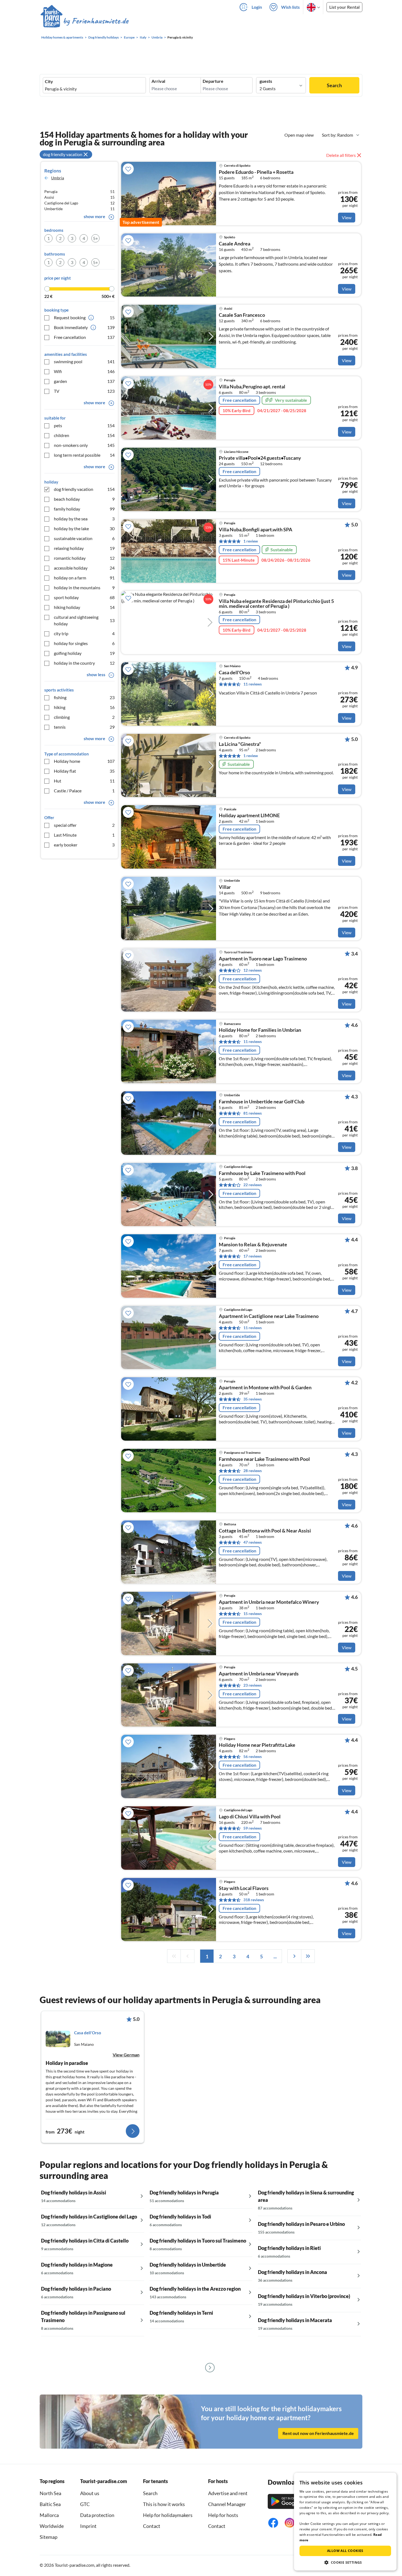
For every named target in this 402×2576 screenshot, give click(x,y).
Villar (225, 887)
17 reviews (253, 1256)
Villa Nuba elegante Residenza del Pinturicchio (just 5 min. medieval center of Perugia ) (276, 604)
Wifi (84, 371)
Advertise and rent (228, 2493)
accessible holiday (84, 568)
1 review (251, 541)
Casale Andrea (234, 244)
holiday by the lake (84, 528)
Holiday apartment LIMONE (249, 816)
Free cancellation (84, 337)
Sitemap (49, 2537)
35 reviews (253, 1399)
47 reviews (253, 1542)
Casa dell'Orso (234, 673)
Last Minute (84, 835)
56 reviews (253, 1756)
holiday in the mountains (84, 587)
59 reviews (253, 1828)
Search (334, 85)
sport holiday (84, 597)
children (84, 435)
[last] (308, 1956)
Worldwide (52, 2526)
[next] (294, 1956)
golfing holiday (84, 653)
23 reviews (253, 1685)
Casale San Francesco (242, 315)
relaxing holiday (84, 548)
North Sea (50, 2493)
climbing (84, 717)
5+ (95, 238)
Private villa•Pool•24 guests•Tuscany (260, 458)
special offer (84, 825)
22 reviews (253, 1185)
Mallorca (49, 2515)
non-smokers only (84, 445)
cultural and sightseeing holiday (84, 620)
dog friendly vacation (84, 489)
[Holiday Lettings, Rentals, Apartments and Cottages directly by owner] (85, 22)
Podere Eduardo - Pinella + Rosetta (256, 172)
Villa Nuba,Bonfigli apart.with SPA (256, 530)
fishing (84, 697)
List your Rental (344, 7)
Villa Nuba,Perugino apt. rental (252, 387)
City (49, 81)
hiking (84, 707)
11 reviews (253, 684)
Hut (84, 781)
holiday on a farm (84, 578)
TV (84, 391)
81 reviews (253, 1113)
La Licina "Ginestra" (240, 744)
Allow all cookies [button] (345, 2551)
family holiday (84, 509)
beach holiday (84, 499)
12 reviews (253, 970)
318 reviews (254, 1900)
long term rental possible (84, 455)
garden (84, 381)
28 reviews (253, 1471)
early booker (84, 845)
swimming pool (84, 361)
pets (84, 425)
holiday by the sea (84, 519)
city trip (84, 633)
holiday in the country (84, 663)
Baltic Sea (50, 2504)
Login (257, 7)
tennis (84, 727)
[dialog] (345, 2522)
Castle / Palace (84, 791)
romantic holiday (84, 558)
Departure (213, 81)
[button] (345, 2562)
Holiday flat (84, 771)
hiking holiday (84, 607)
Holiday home (84, 761)
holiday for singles (84, 643)
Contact (152, 2526)
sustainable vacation (84, 538)
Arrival (158, 81)
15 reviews (253, 1614)
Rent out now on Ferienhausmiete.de (318, 2433)
